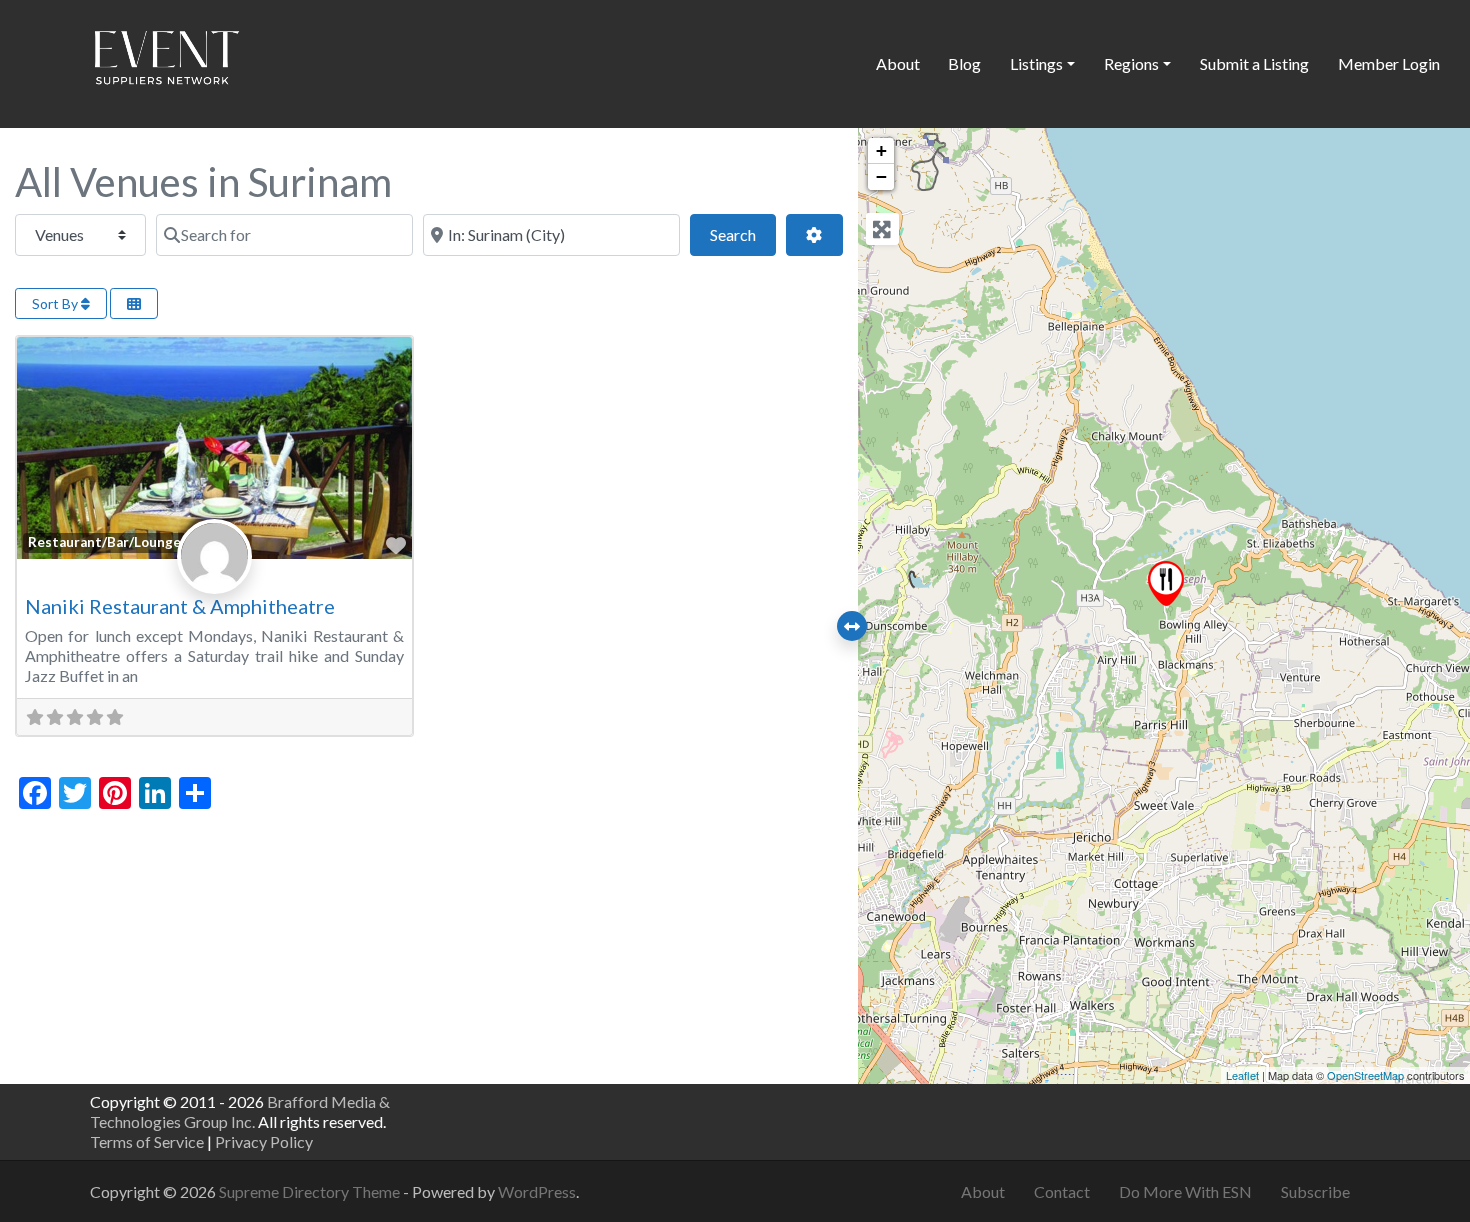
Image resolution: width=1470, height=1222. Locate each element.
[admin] (214, 577)
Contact (1062, 1191)
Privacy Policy (264, 1141)
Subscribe (1315, 1191)
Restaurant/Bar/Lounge (104, 542)
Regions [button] (1131, 63)
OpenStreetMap (1365, 1075)
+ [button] (881, 150)
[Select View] (134, 303)
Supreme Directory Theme (311, 1191)
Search (743, 234)
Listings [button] (1036, 63)
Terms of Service (147, 1141)
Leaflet (1242, 1075)
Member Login (1389, 63)
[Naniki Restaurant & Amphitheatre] (1166, 583)
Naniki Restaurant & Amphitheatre (180, 606)
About (898, 63)
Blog (964, 63)
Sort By (56, 303)
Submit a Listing (1254, 63)
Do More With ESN (1185, 1191)
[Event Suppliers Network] (166, 61)
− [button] (881, 176)
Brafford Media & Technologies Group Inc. (240, 1111)
